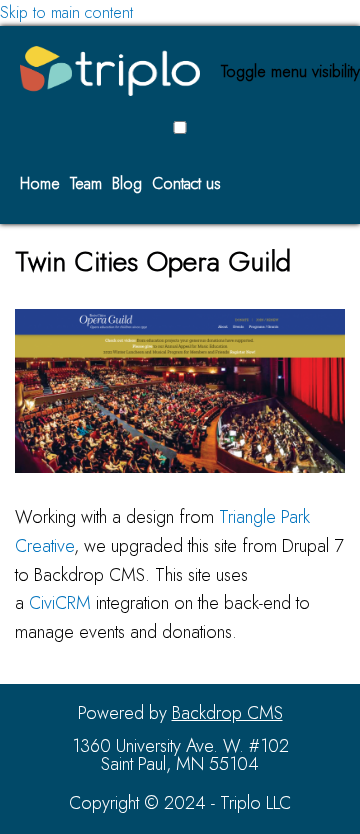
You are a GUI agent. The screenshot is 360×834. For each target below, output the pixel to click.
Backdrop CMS (227, 713)
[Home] (180, 71)
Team (86, 183)
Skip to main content (66, 12)
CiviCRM (60, 603)
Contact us (186, 183)
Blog (127, 183)
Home (40, 183)
